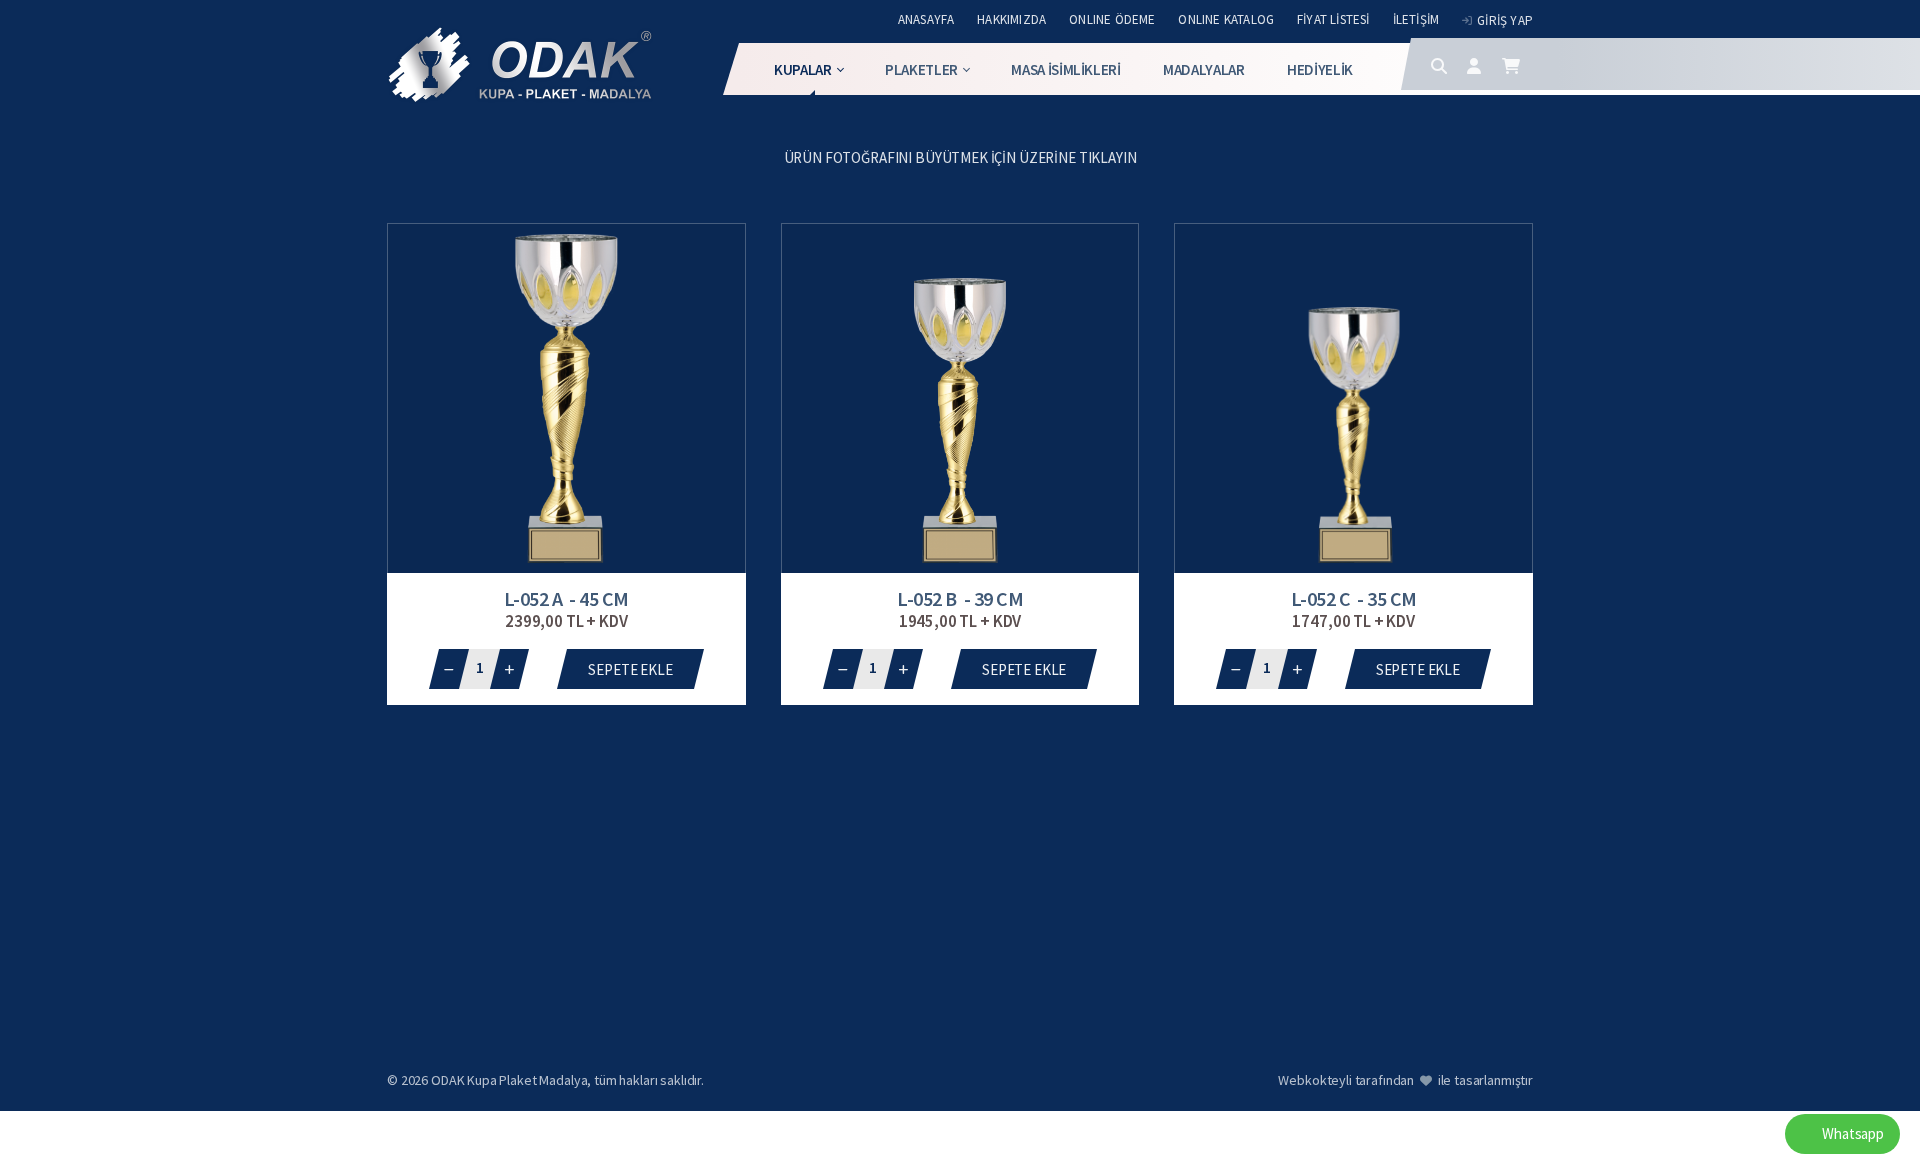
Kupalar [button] (803, 69)
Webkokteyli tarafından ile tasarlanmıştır (1405, 1080)
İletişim (1416, 19)
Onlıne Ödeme (1112, 19)
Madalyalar (1204, 69)
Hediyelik (1320, 69)
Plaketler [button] (921, 69)
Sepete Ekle (630, 669)
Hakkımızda (1011, 19)
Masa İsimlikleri (1065, 69)
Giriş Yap (1505, 20)
